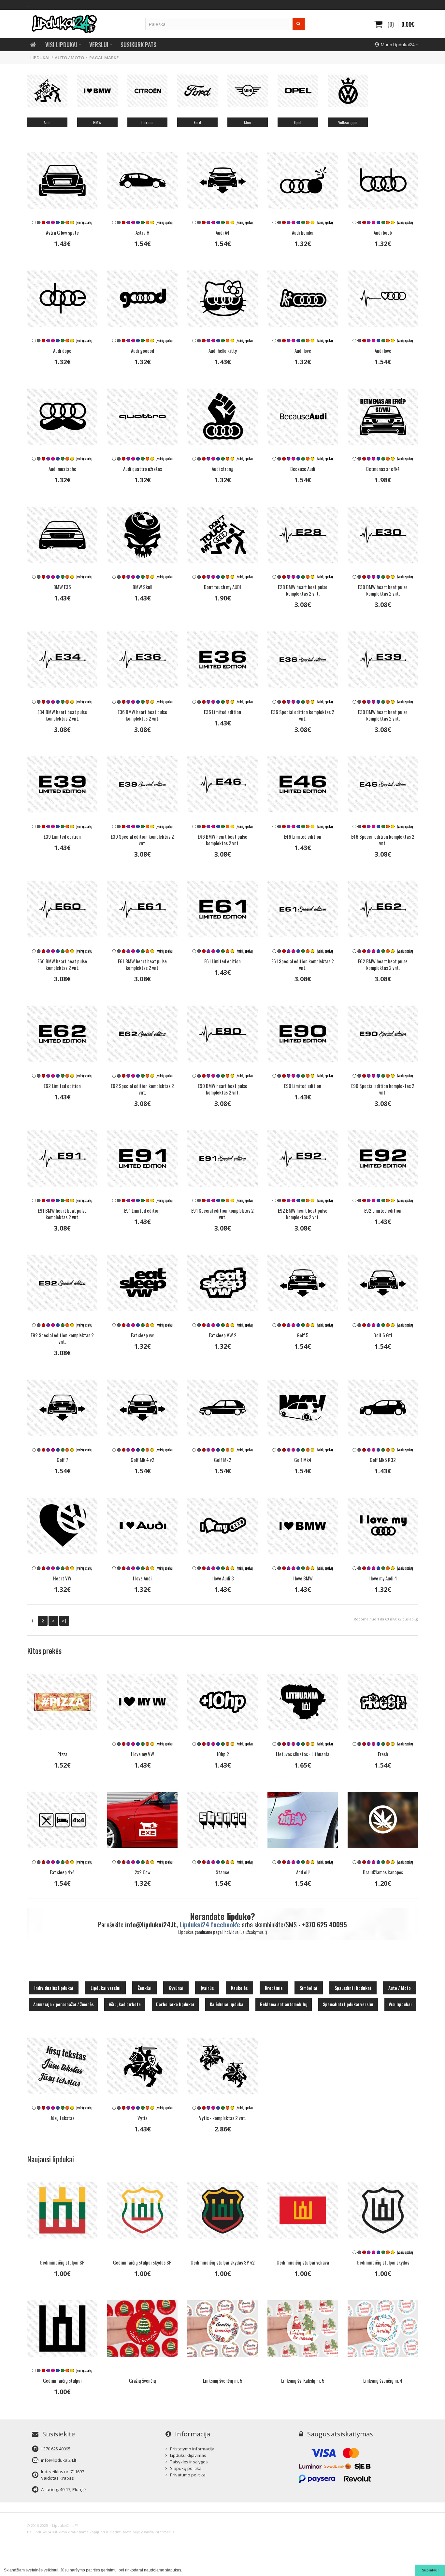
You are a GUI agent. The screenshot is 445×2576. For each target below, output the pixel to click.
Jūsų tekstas (62, 2118)
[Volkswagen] (348, 91)
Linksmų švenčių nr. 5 (223, 2380)
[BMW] (97, 91)
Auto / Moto (69, 58)
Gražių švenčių (143, 2380)
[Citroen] (148, 91)
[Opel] (298, 91)
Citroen (147, 122)
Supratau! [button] (430, 2570)
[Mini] (248, 91)
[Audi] (47, 91)
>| (64, 1621)
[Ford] (197, 91)
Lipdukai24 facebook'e (210, 1924)
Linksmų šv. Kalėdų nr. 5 (303, 2380)
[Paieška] (299, 24)
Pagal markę (104, 58)
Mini (247, 122)
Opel (298, 122)
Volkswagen (348, 122)
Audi (47, 122)
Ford (197, 122)
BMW (97, 122)
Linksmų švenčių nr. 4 (383, 2380)
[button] (184, 2571)
